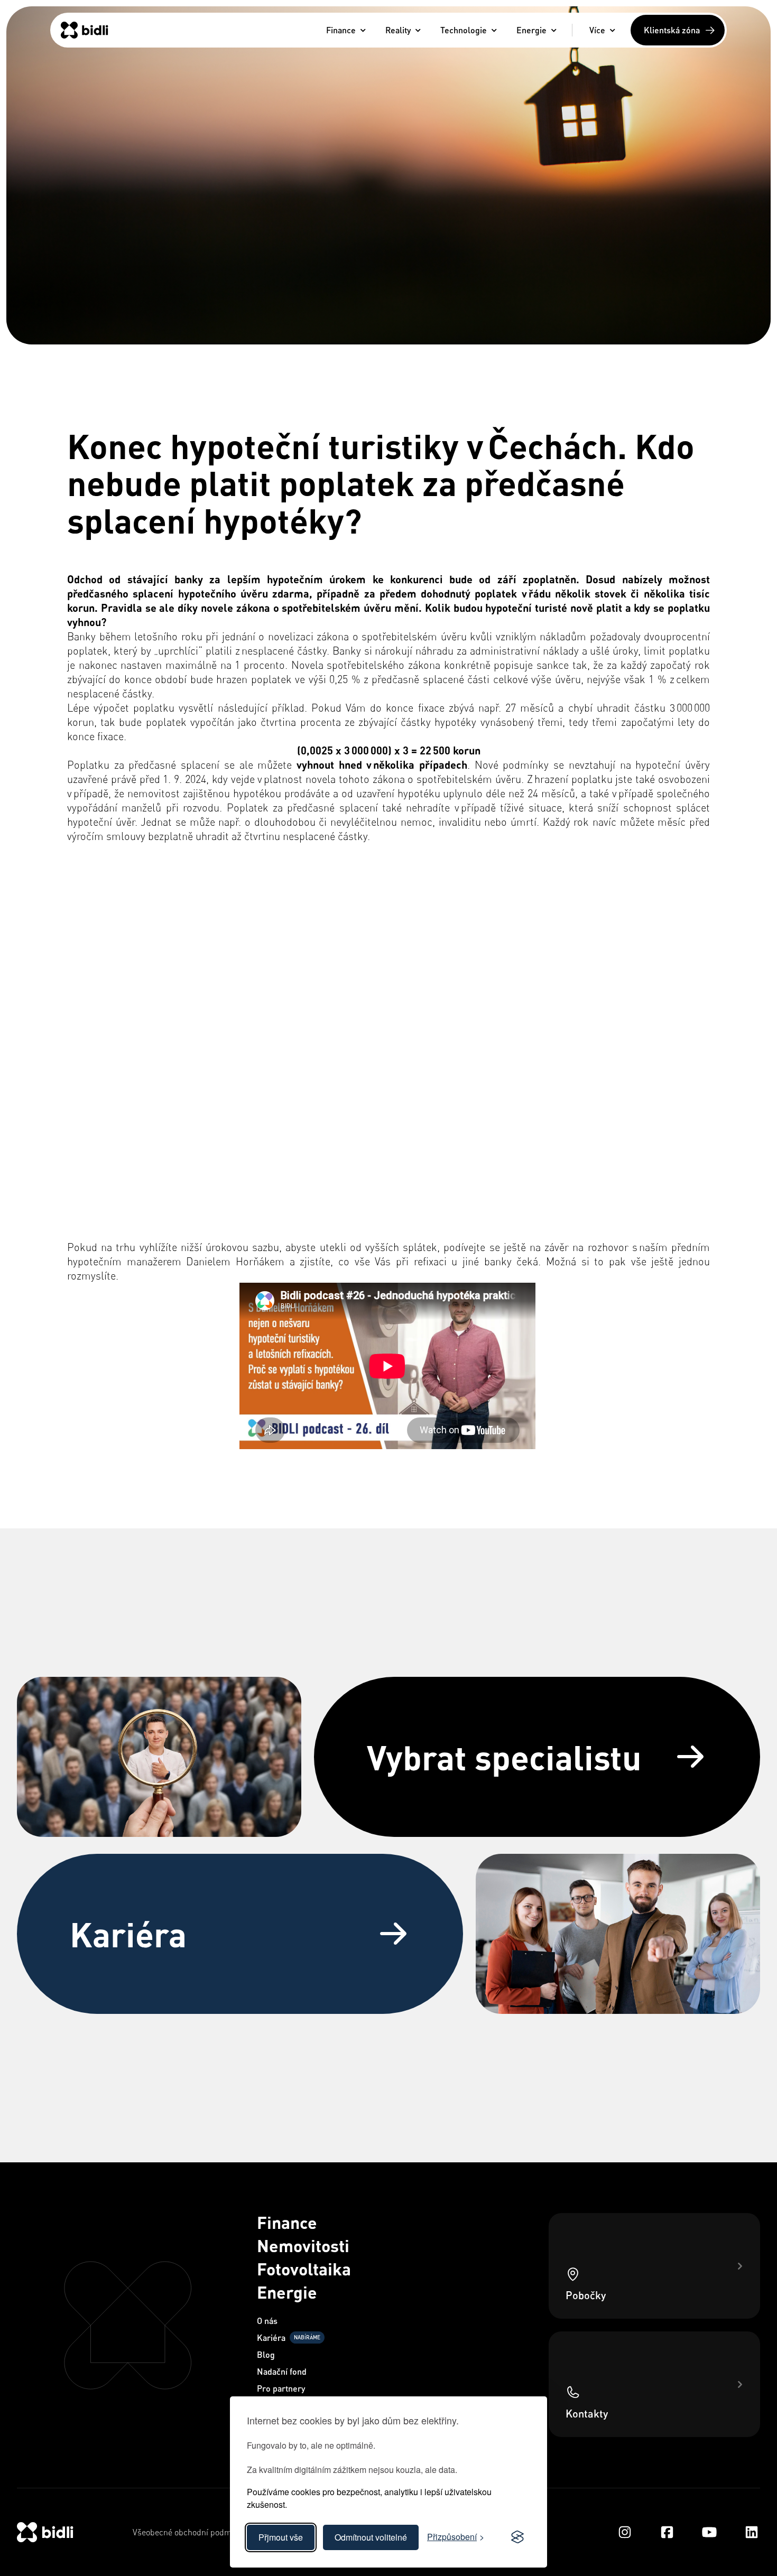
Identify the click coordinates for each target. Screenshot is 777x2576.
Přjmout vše (281, 2537)
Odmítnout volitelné (371, 2537)
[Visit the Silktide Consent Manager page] (517, 2537)
